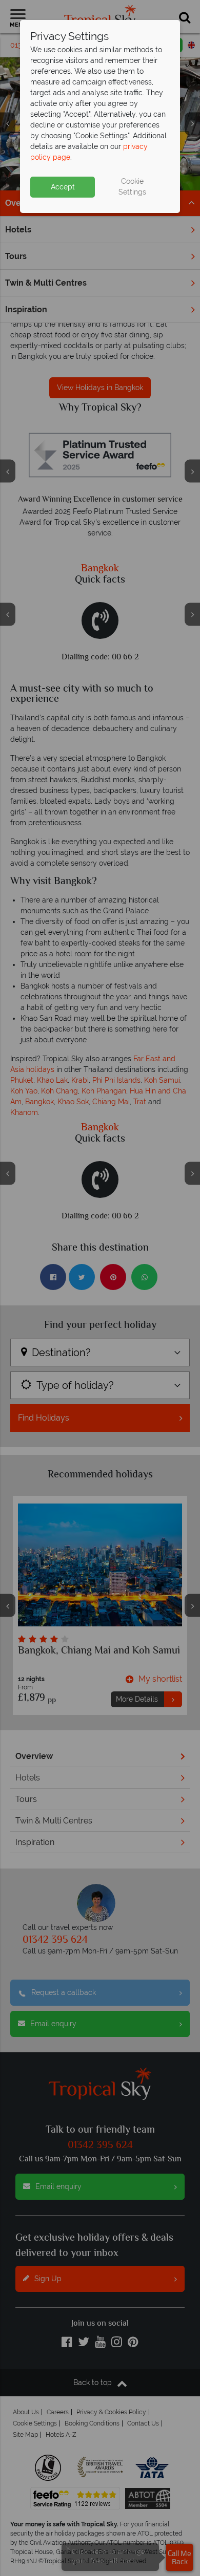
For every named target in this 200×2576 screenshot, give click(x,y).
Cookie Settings (132, 187)
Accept (63, 187)
